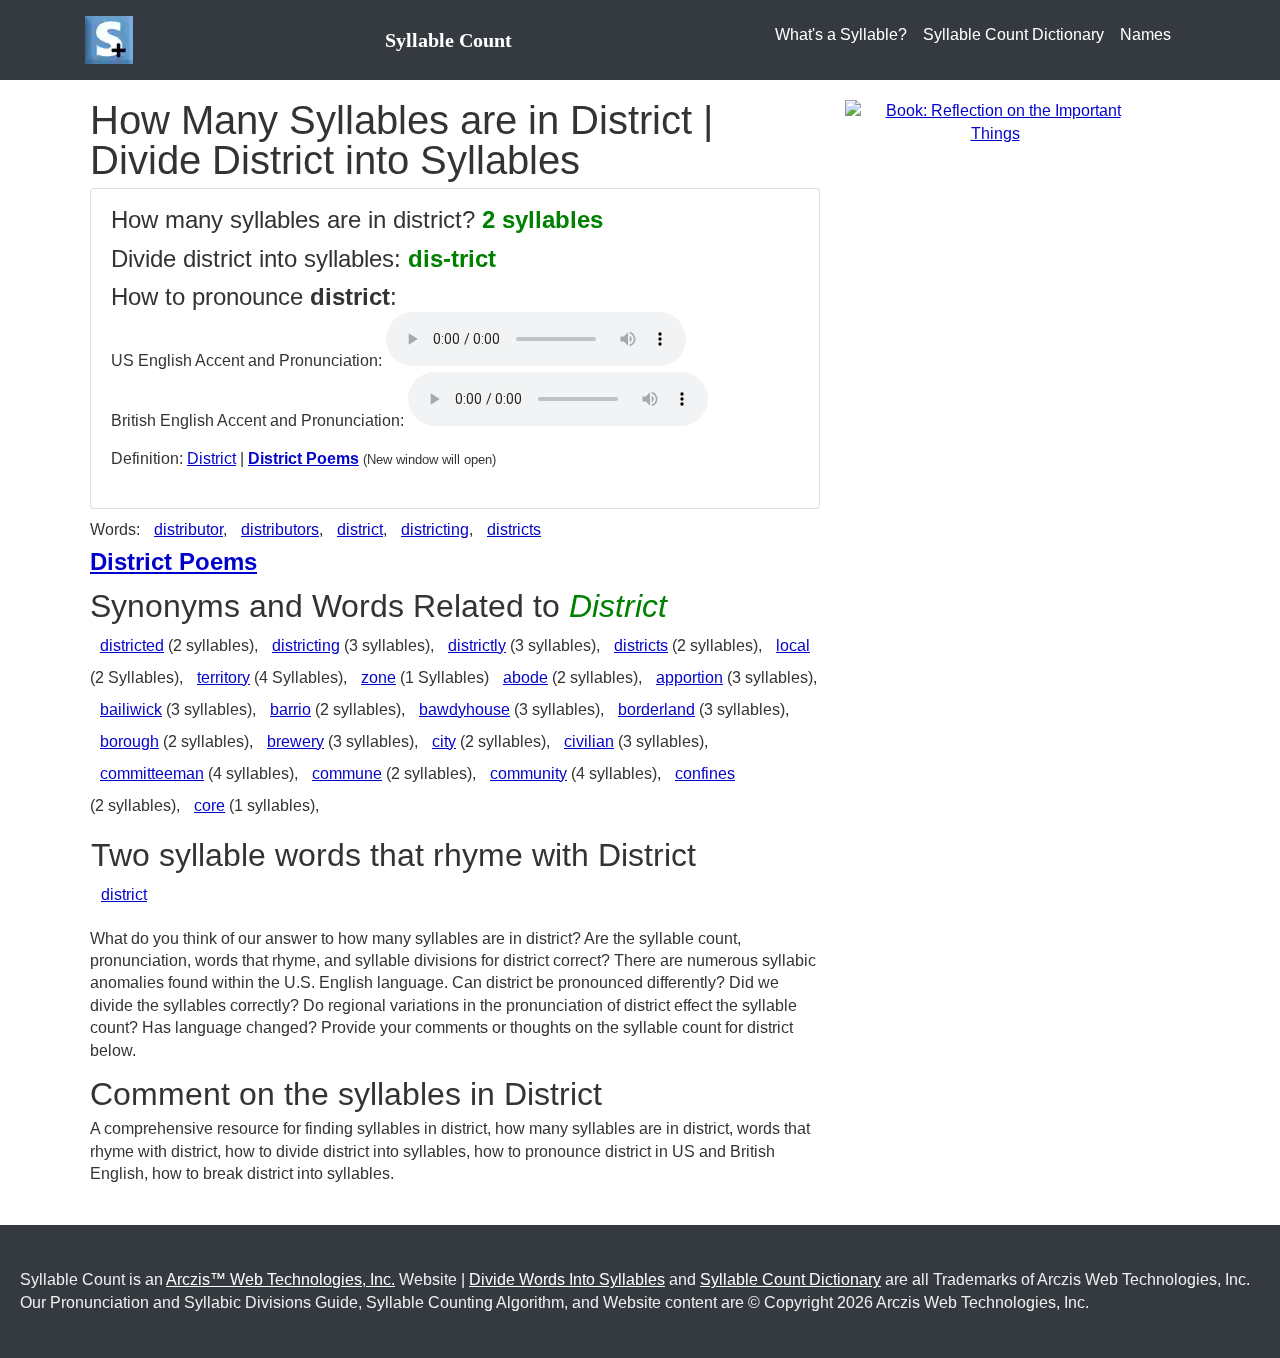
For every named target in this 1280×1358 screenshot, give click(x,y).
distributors (280, 529)
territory (223, 677)
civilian (589, 741)
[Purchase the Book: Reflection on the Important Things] (995, 121)
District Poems (303, 458)
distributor (188, 529)
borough (129, 741)
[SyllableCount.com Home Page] (113, 40)
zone (378, 677)
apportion (689, 677)
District (211, 458)
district (360, 529)
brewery (295, 741)
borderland (656, 709)
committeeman (152, 773)
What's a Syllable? (841, 34)
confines (705, 773)
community (528, 773)
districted (132, 645)
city (444, 741)
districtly (477, 645)
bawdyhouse (464, 709)
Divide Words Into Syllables (567, 1279)
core (209, 805)
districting (435, 529)
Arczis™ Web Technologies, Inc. (280, 1279)
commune (347, 773)
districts (514, 529)
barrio (290, 709)
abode (525, 677)
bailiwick (131, 709)
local (793, 645)
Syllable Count (448, 40)
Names (1145, 34)
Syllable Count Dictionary (1013, 34)
